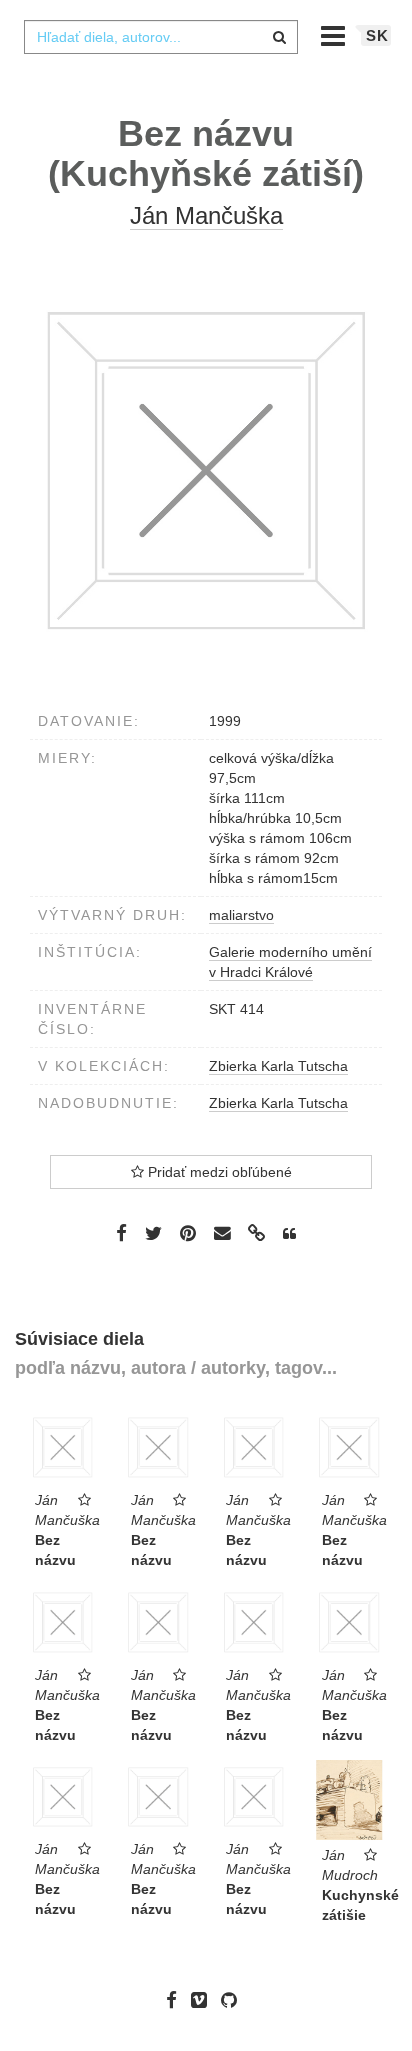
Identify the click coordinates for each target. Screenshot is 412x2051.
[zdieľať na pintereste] (188, 1233)
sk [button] (377, 35)
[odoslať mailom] (222, 1233)
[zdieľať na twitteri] (153, 1233)
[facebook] (176, 2000)
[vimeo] (204, 2000)
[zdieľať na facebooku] (121, 1233)
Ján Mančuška (206, 215)
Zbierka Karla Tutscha (278, 1066)
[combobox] (161, 37)
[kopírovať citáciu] (289, 1234)
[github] (234, 2000)
